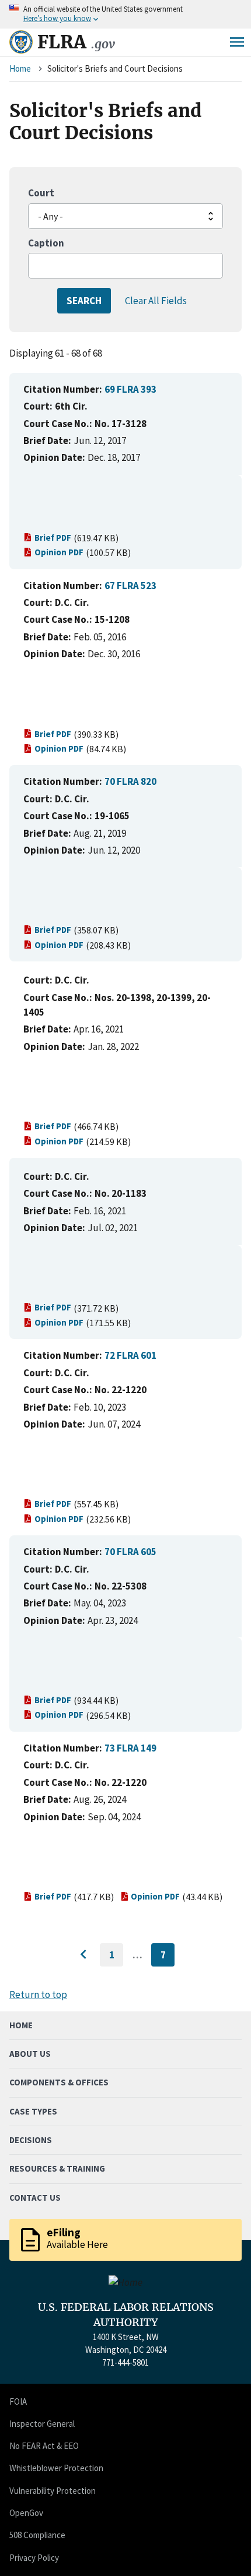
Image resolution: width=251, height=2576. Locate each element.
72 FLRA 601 (130, 1355)
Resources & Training (57, 2168)
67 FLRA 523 (130, 586)
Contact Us (35, 2198)
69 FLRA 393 (130, 389)
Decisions (31, 2140)
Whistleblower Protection (56, 2468)
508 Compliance (37, 2535)
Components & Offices (59, 2082)
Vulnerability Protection (53, 2491)
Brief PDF (53, 538)
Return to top (38, 1994)
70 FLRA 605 (130, 1552)
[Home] (21, 42)
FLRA (76, 42)
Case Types (33, 2111)
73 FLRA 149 (130, 1748)
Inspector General (42, 2424)
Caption (46, 243)
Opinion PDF (59, 552)
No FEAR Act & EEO (44, 2446)
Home (20, 68)
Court (41, 193)
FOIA (18, 2401)
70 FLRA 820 (130, 781)
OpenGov (26, 2513)
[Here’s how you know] (125, 14)
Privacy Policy (34, 2558)
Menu (237, 42)
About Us (30, 2054)
